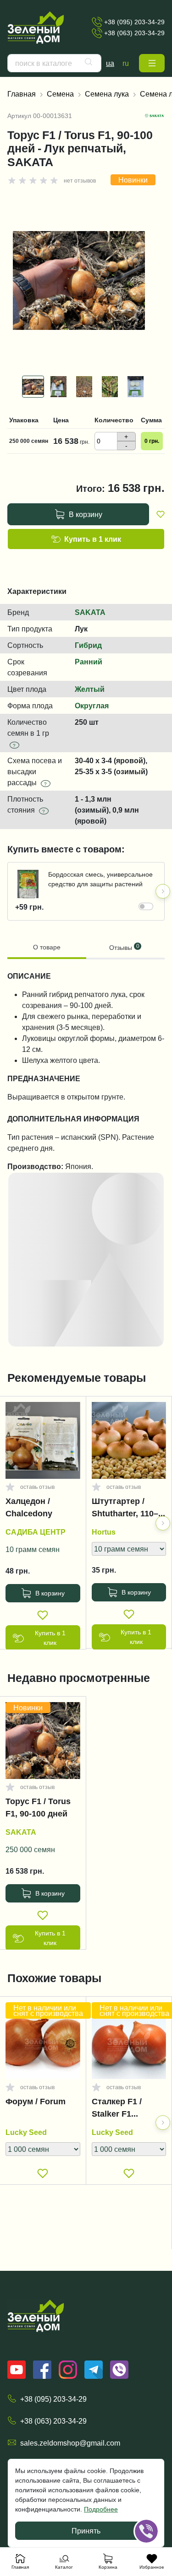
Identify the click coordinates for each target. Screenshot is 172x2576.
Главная (22, 94)
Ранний (89, 662)
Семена (60, 94)
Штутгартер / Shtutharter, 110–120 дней (125, 1509)
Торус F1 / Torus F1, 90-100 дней (38, 1808)
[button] (152, 63)
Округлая (92, 706)
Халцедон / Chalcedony (29, 1507)
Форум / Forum (36, 2102)
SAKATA (90, 612)
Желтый (90, 689)
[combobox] (54, 63)
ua (110, 63)
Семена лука (107, 94)
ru (126, 63)
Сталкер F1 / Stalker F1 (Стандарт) (117, 2110)
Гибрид (88, 645)
